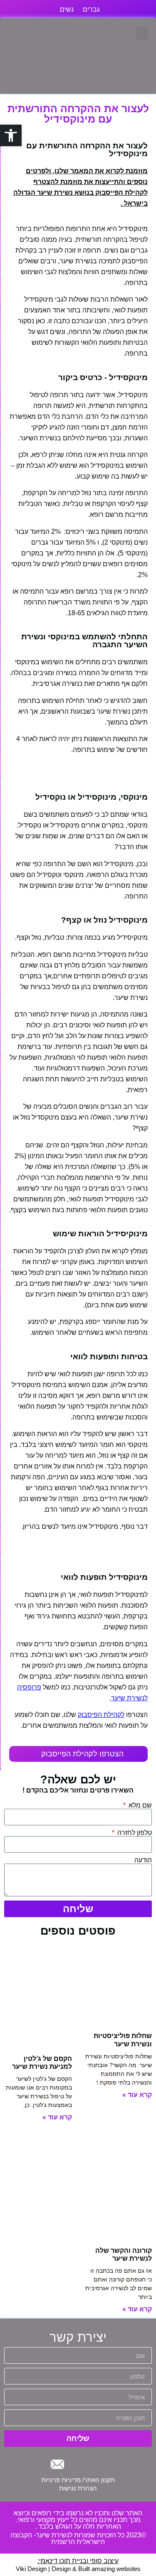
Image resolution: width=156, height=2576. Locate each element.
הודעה (143, 1860)
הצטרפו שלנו (106, 1715)
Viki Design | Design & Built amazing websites (78, 2569)
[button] (142, 33)
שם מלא (139, 1805)
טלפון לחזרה (134, 1833)
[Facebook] (99, 2464)
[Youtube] (78, 2464)
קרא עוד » (137, 2095)
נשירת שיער (131, 998)
